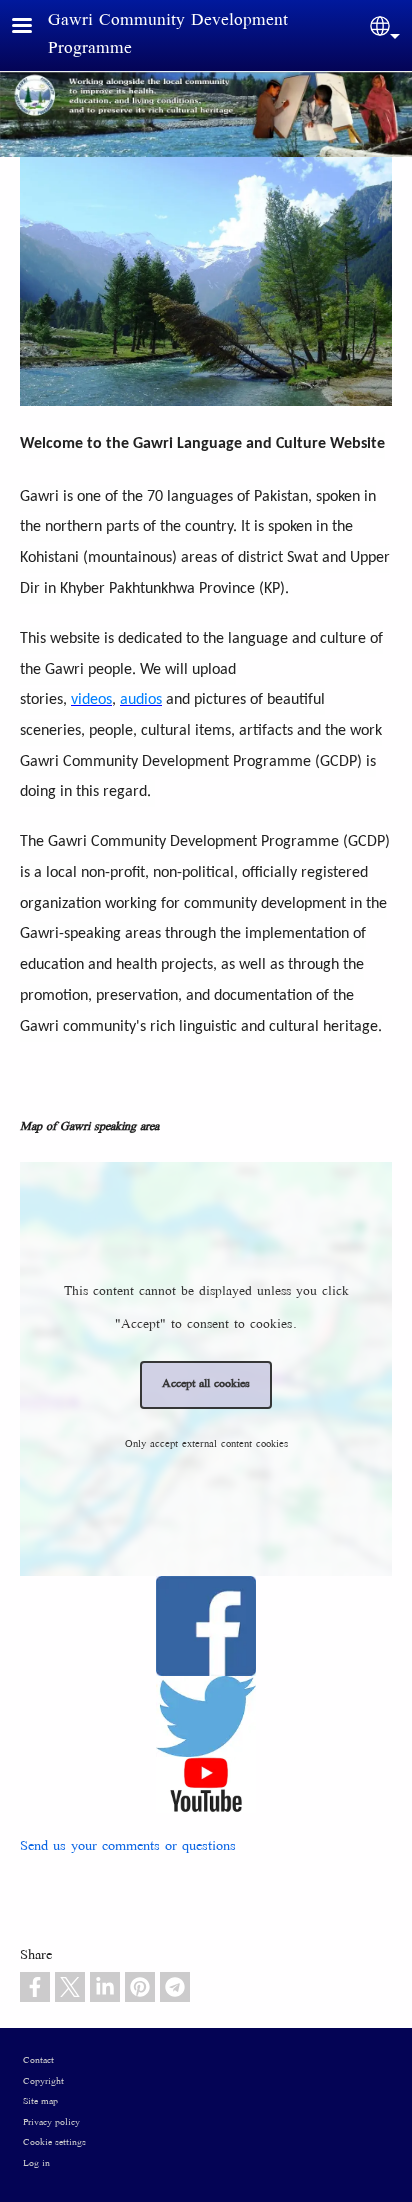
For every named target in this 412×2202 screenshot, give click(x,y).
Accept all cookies (206, 1384)
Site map (40, 2102)
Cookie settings (54, 2143)
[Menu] (34, 27)
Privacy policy (51, 2123)
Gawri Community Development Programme (168, 35)
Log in (36, 2164)
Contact (38, 2061)
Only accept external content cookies (206, 1444)
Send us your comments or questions (128, 1847)
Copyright (43, 2082)
